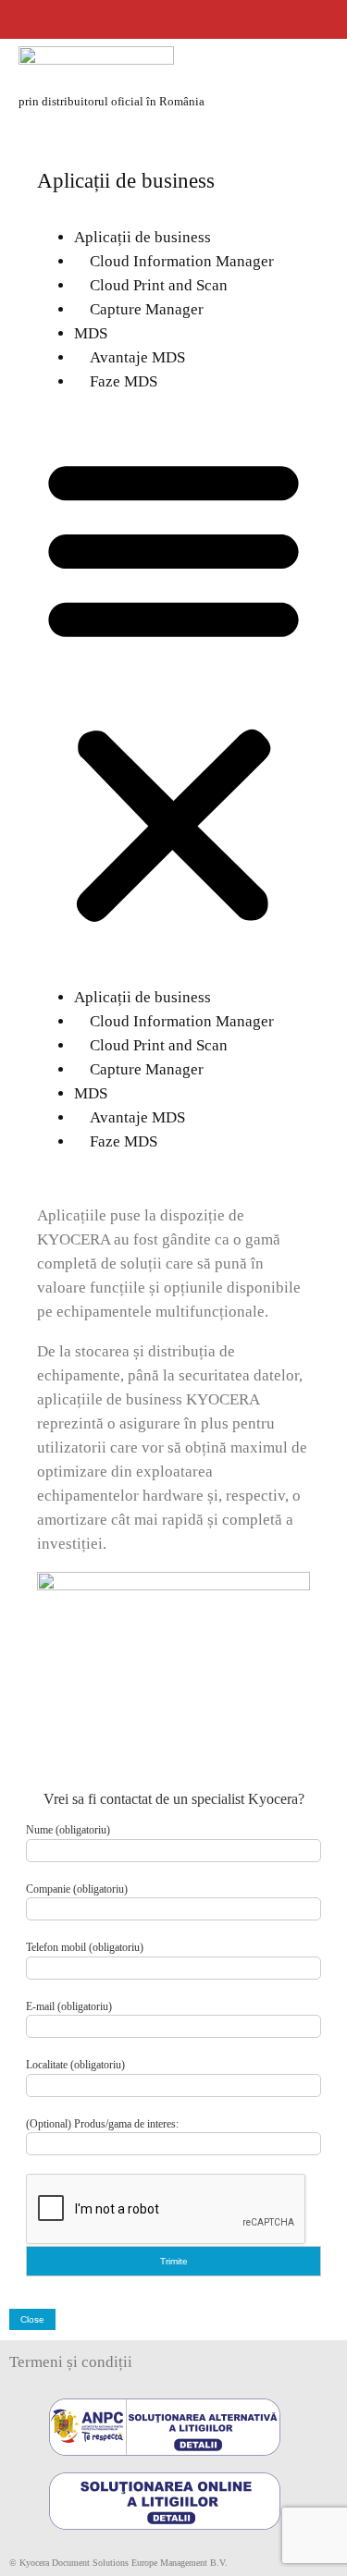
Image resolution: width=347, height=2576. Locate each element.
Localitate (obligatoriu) (75, 2065)
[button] (173, 690)
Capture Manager (139, 309)
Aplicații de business (143, 237)
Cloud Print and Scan (151, 285)
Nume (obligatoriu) (68, 1830)
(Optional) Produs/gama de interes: (102, 2124)
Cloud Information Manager (174, 261)
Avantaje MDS (130, 357)
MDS (91, 333)
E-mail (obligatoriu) (69, 2006)
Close (32, 2319)
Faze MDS (116, 381)
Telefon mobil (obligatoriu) (85, 1947)
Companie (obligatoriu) (77, 1889)
